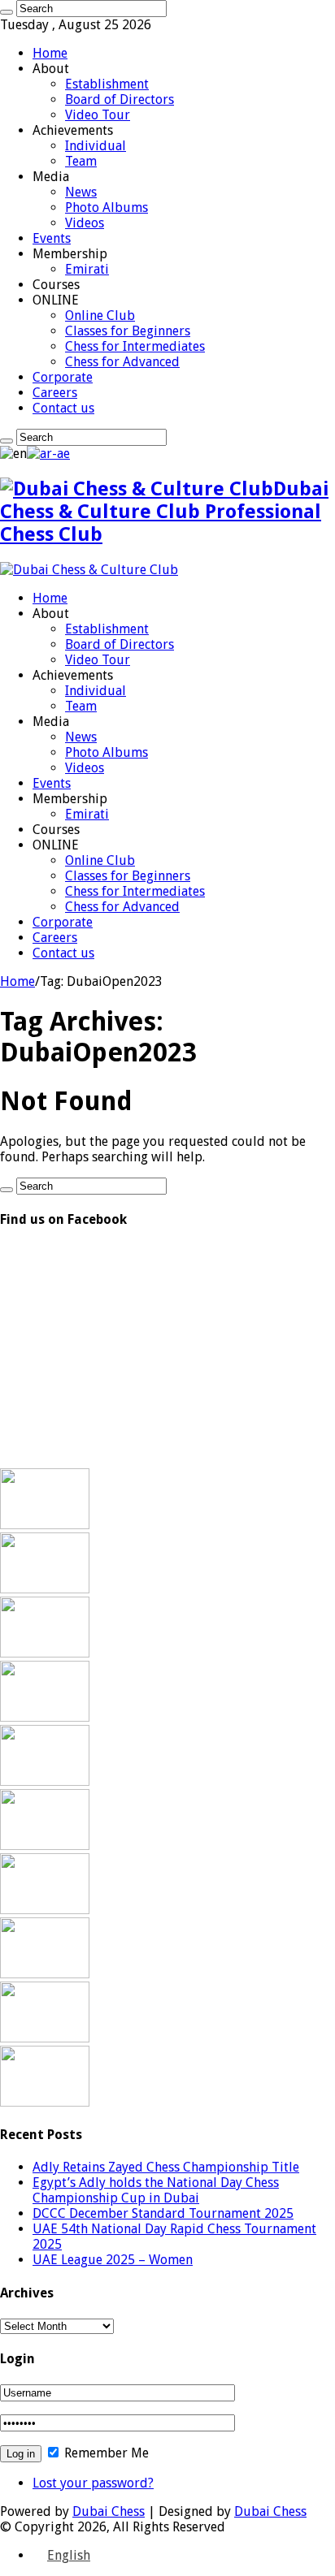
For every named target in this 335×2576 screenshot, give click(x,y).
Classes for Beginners (128, 331)
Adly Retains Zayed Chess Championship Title (166, 2167)
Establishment (107, 84)
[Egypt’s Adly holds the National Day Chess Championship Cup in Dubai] (45, 1589)
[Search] (7, 12)
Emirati (87, 269)
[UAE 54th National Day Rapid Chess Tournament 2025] (45, 1717)
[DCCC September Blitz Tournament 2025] (45, 1974)
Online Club (100, 316)
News (81, 192)
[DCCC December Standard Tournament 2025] (45, 1653)
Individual (96, 146)
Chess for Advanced (122, 362)
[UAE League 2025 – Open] (45, 1846)
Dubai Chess (109, 2511)
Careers (55, 393)
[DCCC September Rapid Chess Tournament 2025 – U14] (45, 2038)
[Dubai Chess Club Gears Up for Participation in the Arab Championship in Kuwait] (45, 1910)
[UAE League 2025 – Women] (45, 1781)
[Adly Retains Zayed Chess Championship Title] (45, 1525)
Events (52, 238)
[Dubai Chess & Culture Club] (89, 570)
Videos (85, 223)
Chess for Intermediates (135, 346)
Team (81, 161)
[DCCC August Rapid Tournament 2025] (45, 2102)
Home (50, 53)
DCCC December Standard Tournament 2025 (163, 2213)
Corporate (63, 377)
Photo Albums (107, 207)
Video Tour (98, 115)
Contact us (63, 408)
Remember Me (105, 2453)
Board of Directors (120, 99)
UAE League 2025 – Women (113, 2260)
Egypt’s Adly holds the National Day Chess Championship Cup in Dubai (156, 2190)
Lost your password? (93, 2483)
